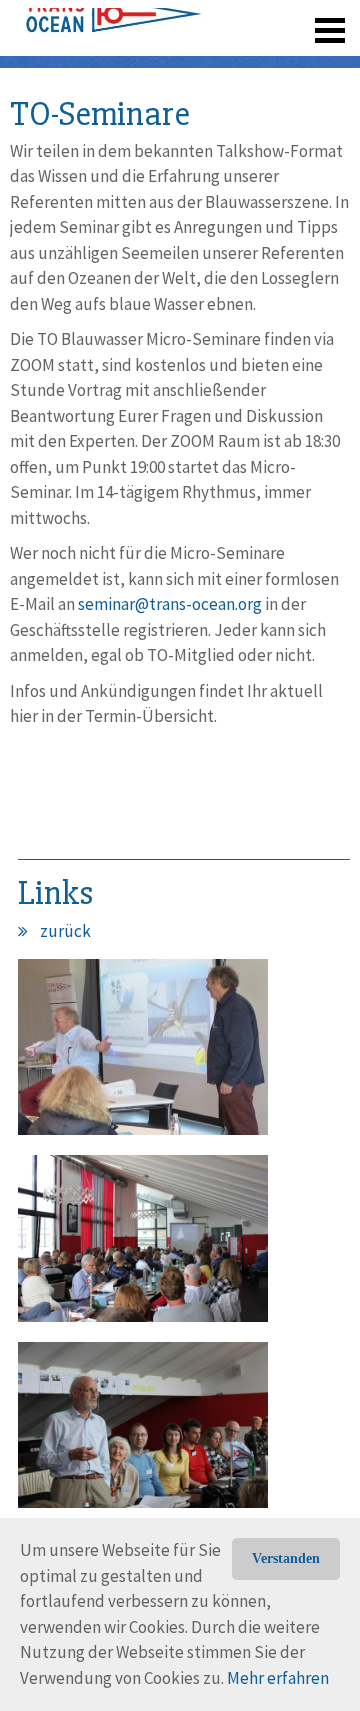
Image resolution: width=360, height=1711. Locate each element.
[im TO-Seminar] (143, 1055)
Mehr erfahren (278, 1678)
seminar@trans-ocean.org (170, 604)
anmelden (301, 60)
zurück (65, 931)
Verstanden (286, 1558)
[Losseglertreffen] (143, 1246)
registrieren (207, 60)
